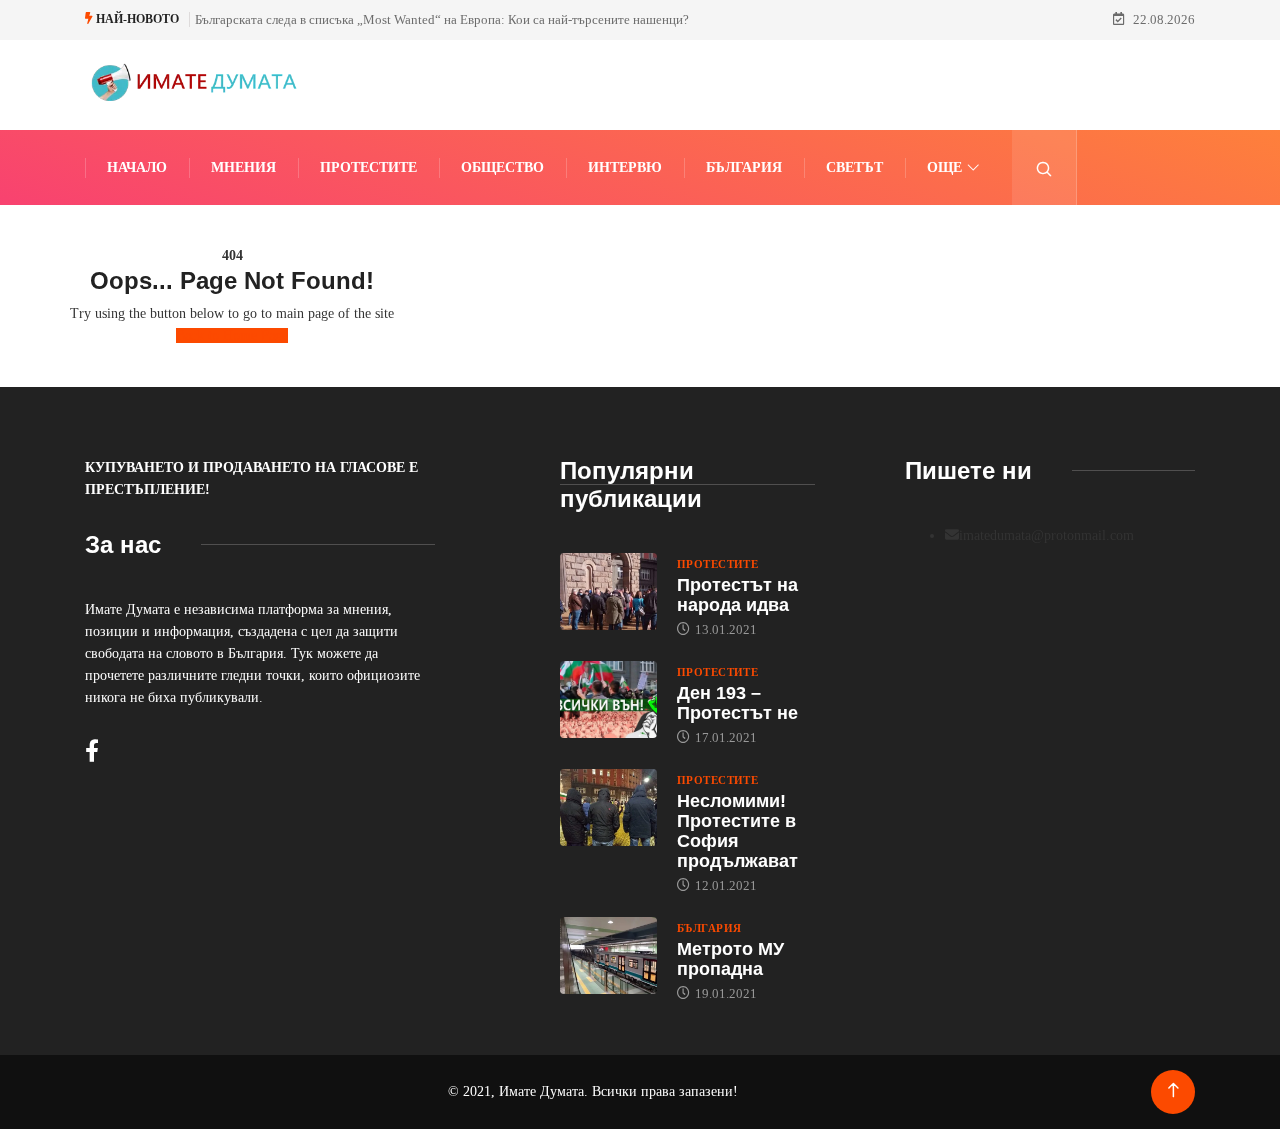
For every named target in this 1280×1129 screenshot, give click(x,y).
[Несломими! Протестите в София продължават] (608, 808)
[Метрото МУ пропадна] (608, 956)
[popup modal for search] (1044, 167)
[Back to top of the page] (1173, 1090)
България (744, 167)
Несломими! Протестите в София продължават (737, 831)
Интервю (625, 167)
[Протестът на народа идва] (608, 592)
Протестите (368, 167)
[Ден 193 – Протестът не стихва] (608, 700)
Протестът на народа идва (737, 595)
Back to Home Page (232, 335)
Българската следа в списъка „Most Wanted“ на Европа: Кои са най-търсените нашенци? (442, 19)
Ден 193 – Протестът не (737, 703)
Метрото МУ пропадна (730, 959)
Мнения (243, 167)
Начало (137, 167)
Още (944, 167)
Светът (854, 167)
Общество (502, 167)
